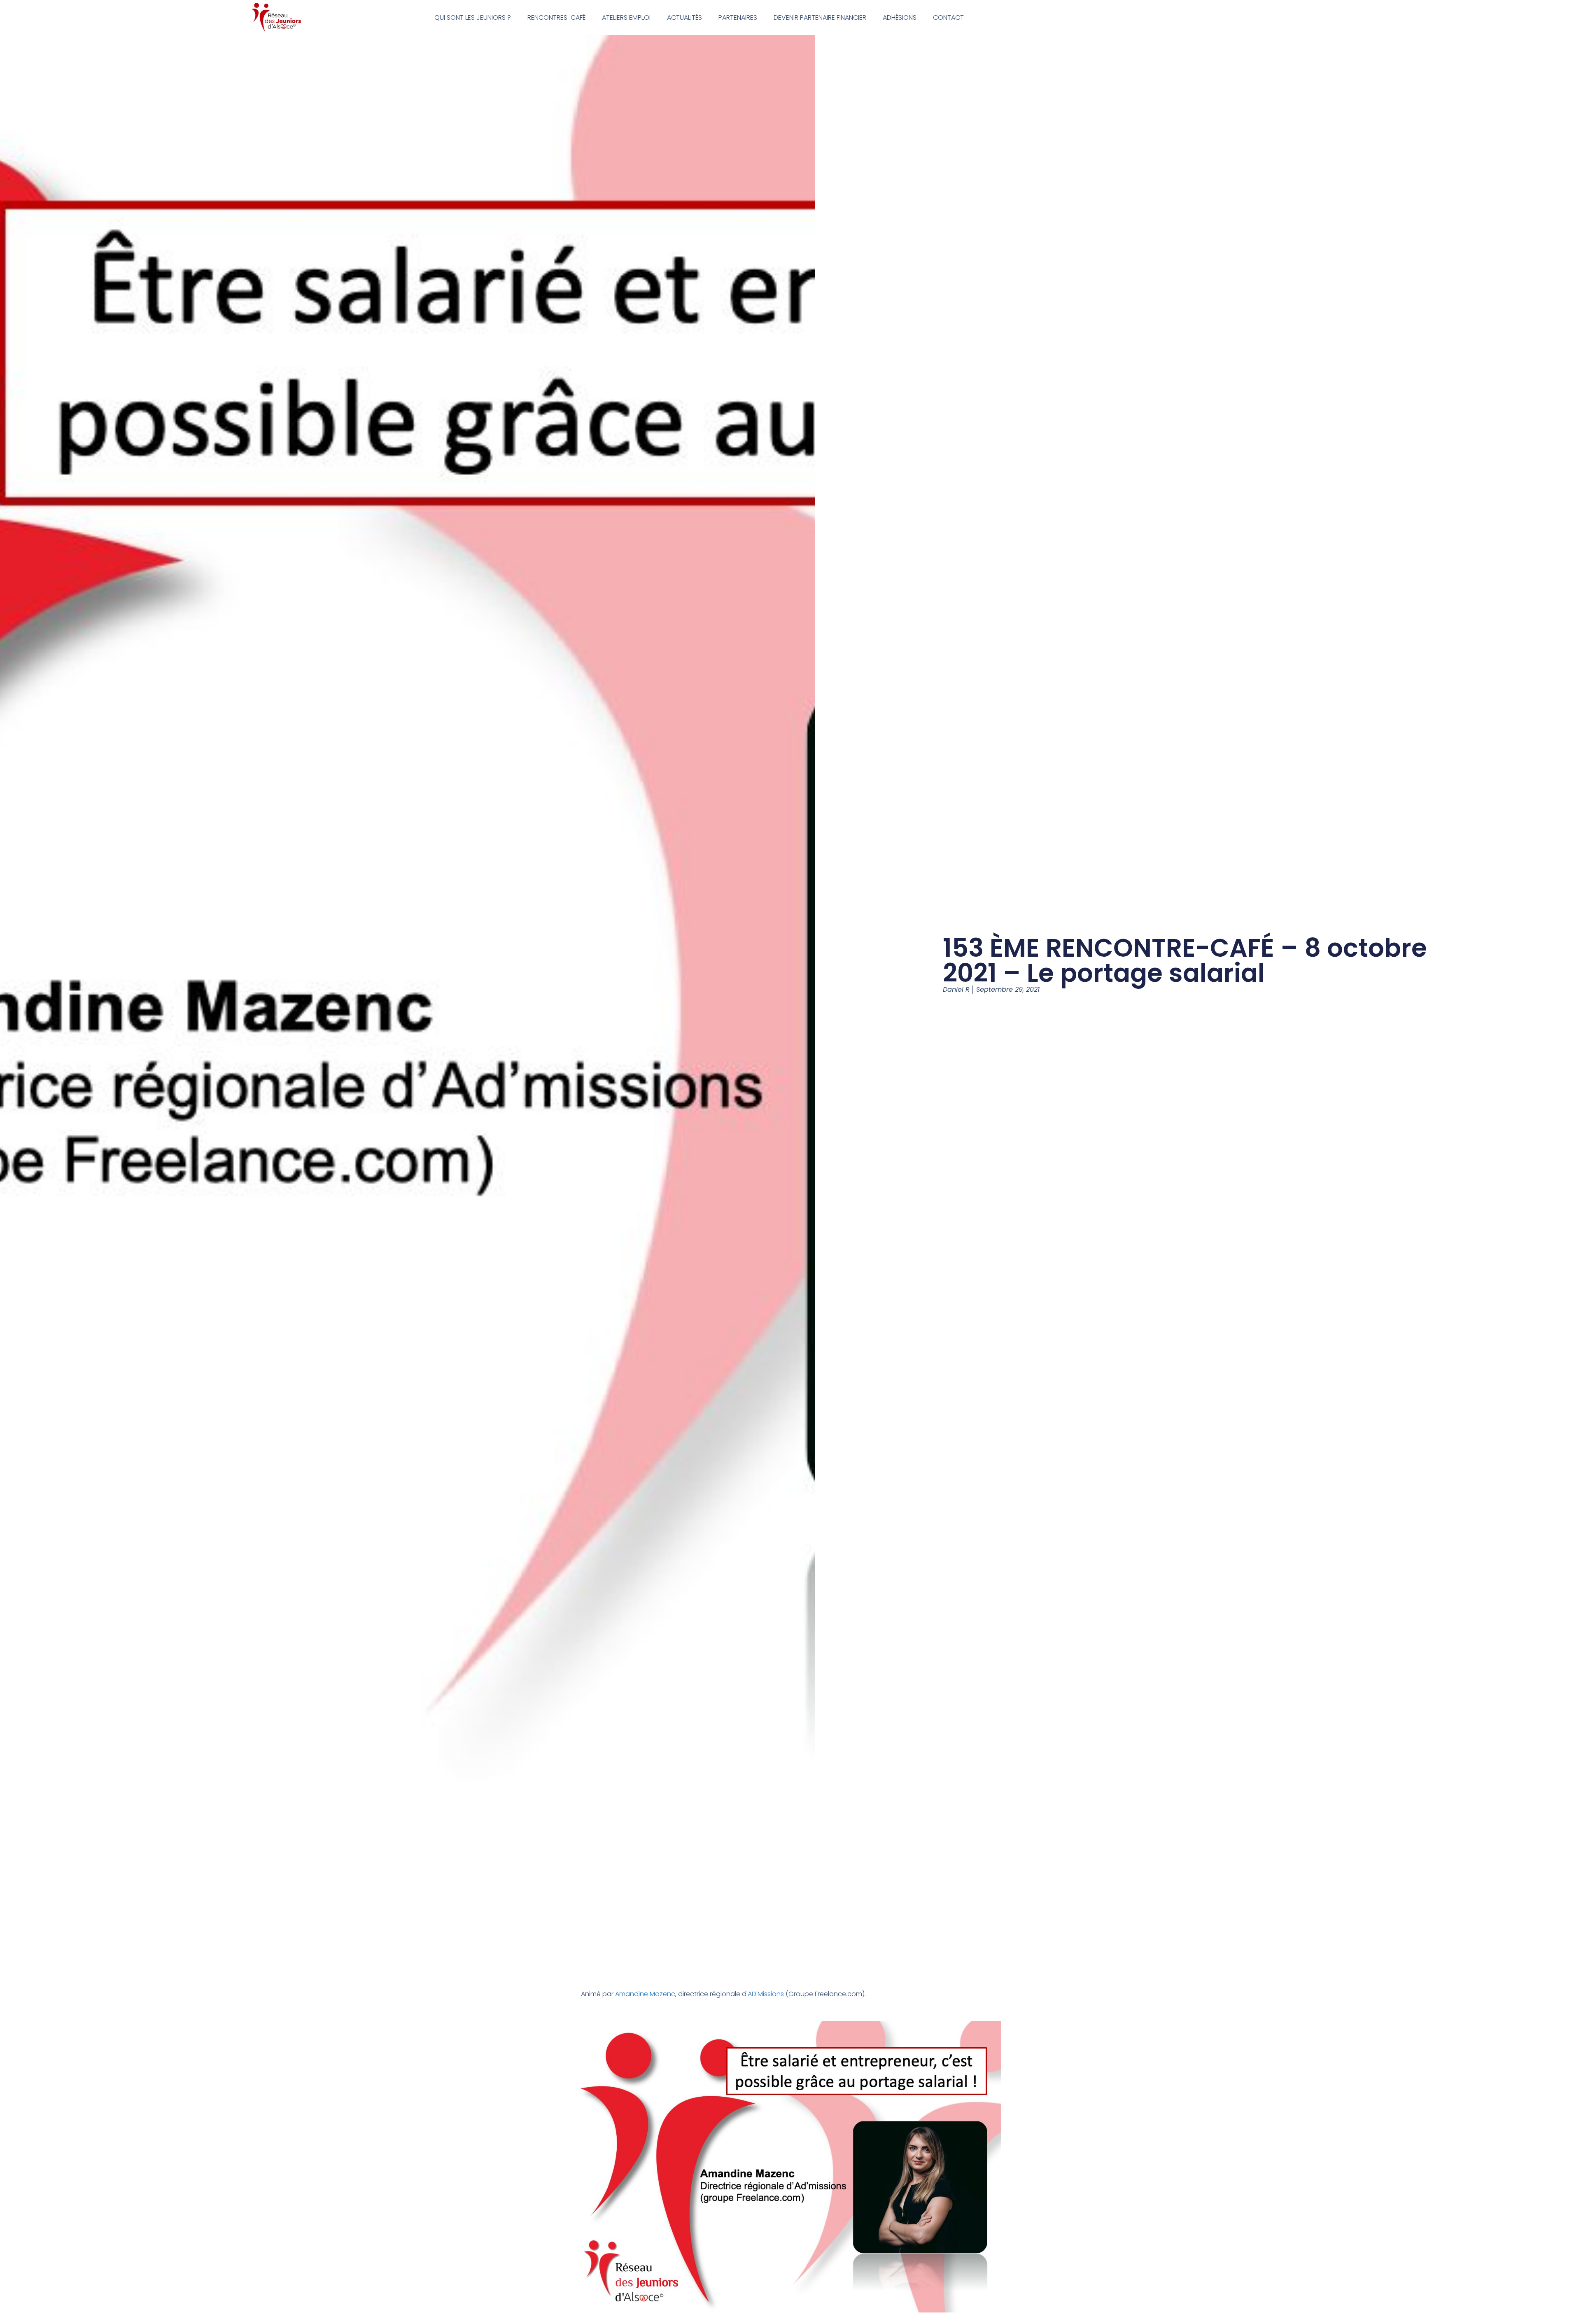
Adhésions (900, 18)
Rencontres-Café (556, 18)
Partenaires (738, 18)
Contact (948, 18)
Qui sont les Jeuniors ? (473, 18)
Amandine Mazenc (645, 1994)
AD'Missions (766, 1994)
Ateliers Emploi (626, 18)
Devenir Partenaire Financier (820, 18)
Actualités (684, 18)
